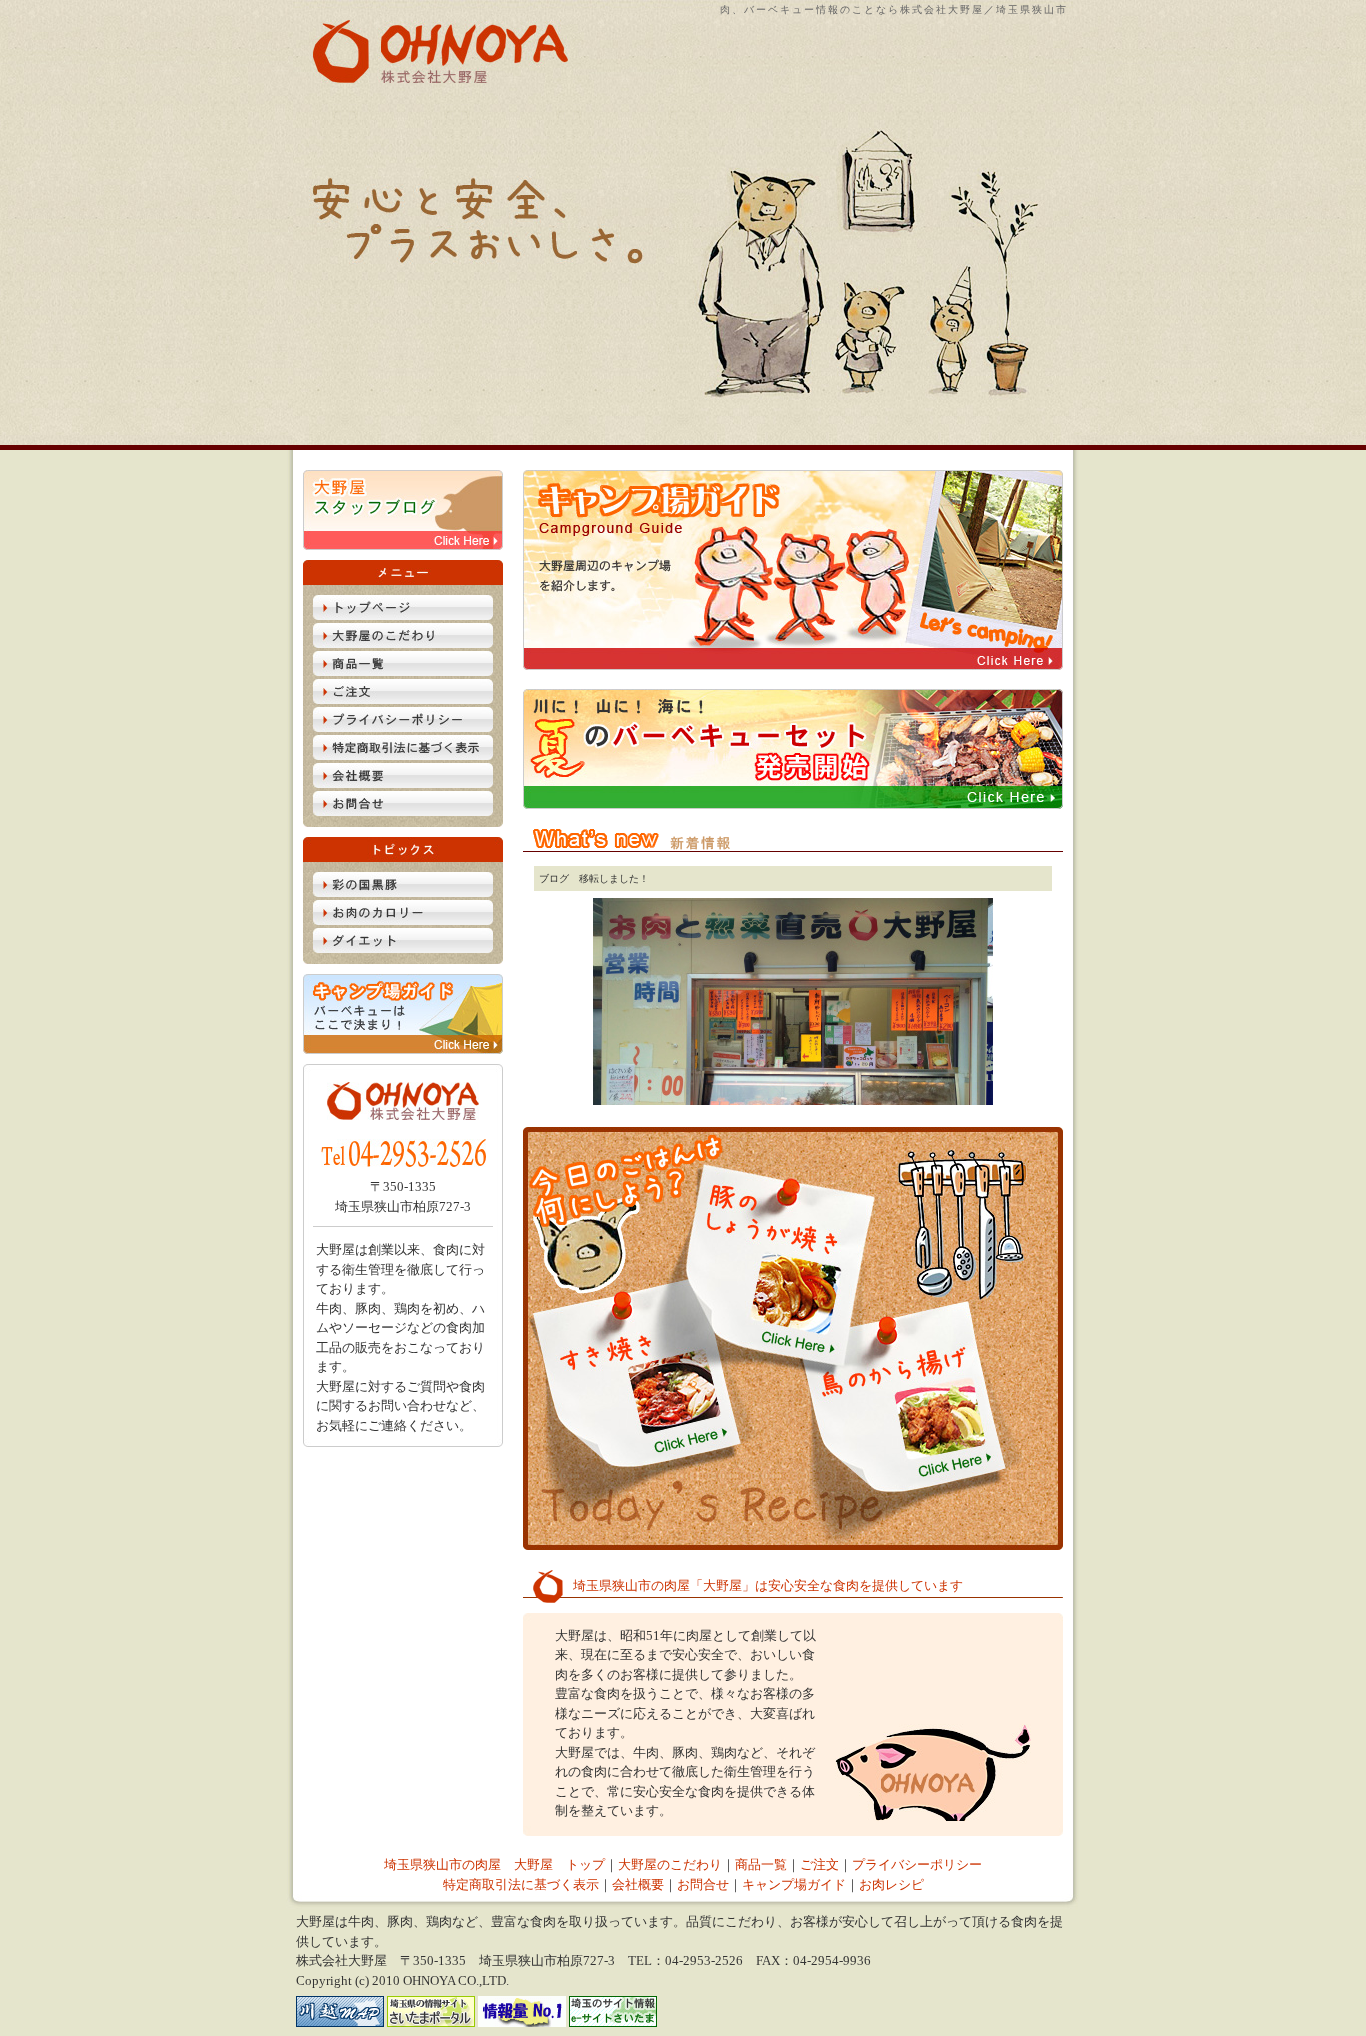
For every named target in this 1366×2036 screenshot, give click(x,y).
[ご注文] (403, 699)
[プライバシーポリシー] (403, 727)
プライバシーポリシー (917, 1864)
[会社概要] (403, 783)
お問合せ (703, 1884)
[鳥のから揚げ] (969, 1472)
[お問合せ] (403, 811)
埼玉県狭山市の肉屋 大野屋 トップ (494, 1864)
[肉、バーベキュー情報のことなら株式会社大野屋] (430, 78)
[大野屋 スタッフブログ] (403, 545)
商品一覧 (761, 1864)
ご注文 (819, 1864)
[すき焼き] (622, 1448)
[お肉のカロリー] (403, 920)
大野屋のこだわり (670, 1864)
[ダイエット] (403, 948)
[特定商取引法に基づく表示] (403, 755)
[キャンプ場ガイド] (403, 1049)
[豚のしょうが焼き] (798, 1350)
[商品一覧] (403, 671)
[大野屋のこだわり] (403, 643)
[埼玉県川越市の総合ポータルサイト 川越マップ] (340, 2022)
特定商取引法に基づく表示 (521, 1884)
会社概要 (638, 1884)
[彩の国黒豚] (403, 892)
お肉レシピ (891, 1884)
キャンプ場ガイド (794, 1884)
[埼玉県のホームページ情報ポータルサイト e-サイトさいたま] (613, 2022)
